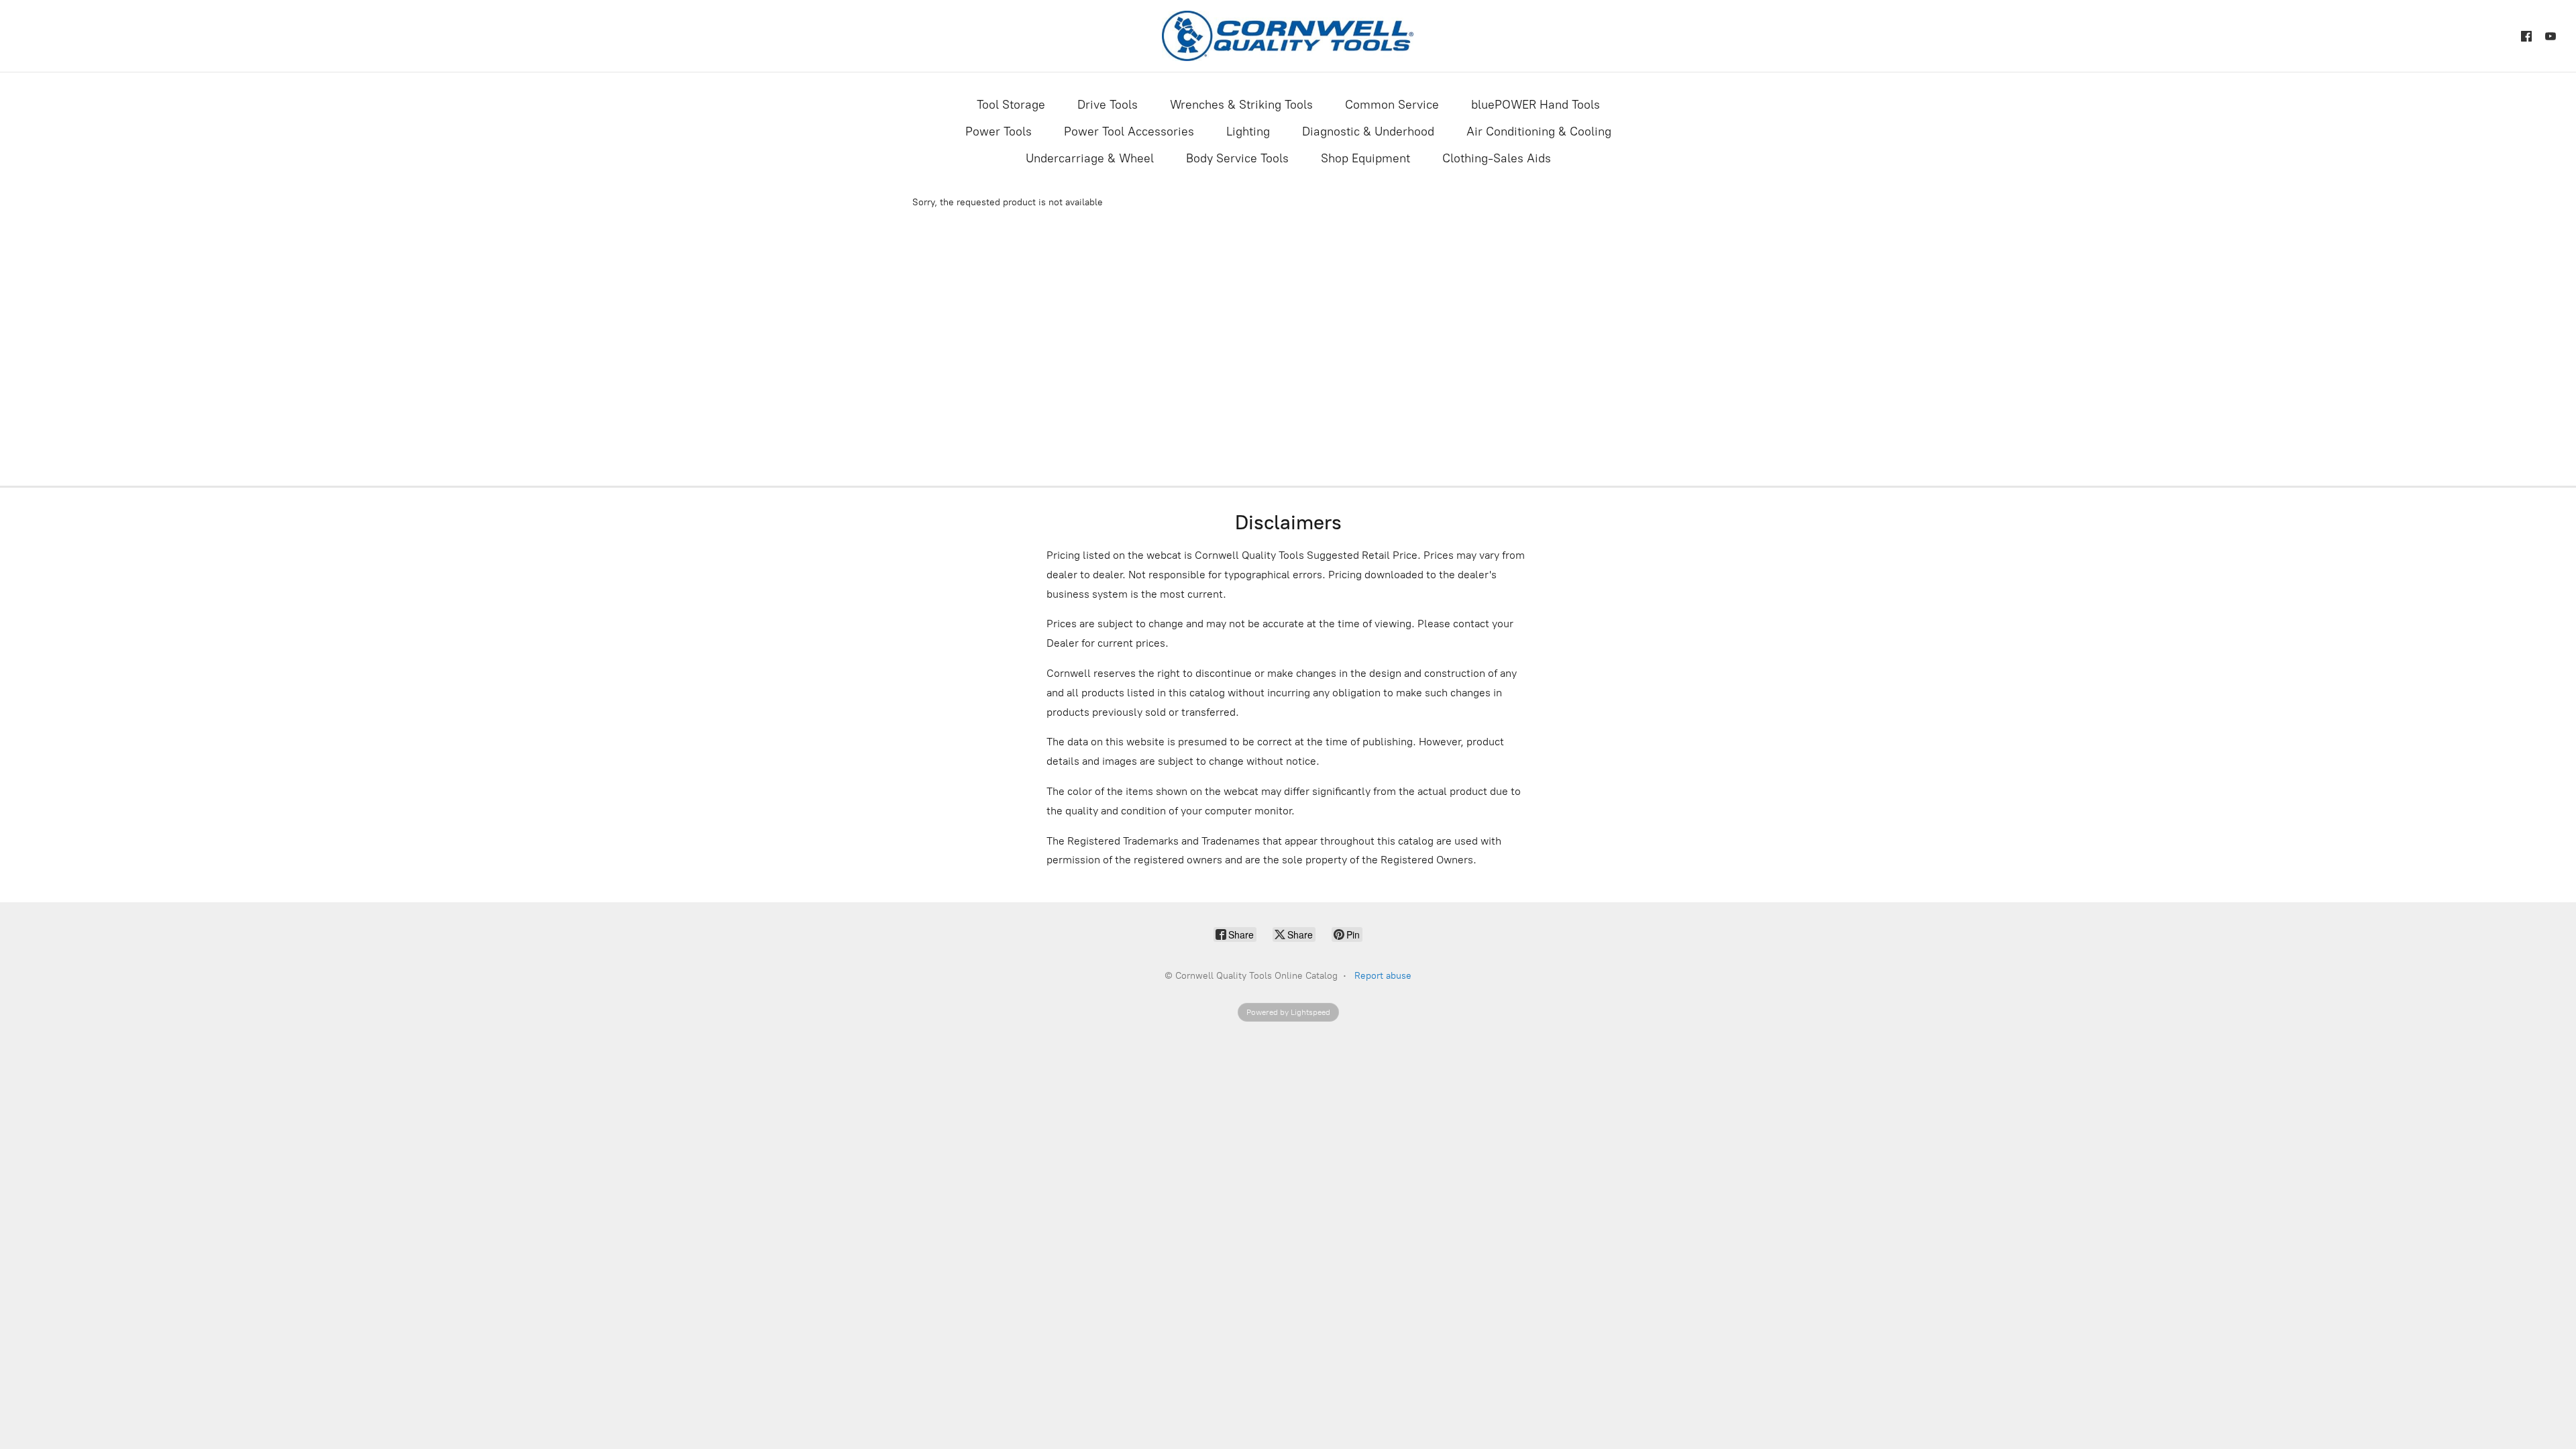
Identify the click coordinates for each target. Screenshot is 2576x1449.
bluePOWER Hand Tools (1536, 105)
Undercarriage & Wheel (1090, 158)
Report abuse (1383, 976)
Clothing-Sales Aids (1497, 158)
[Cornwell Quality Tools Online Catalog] (1288, 36)
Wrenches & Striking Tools (1241, 105)
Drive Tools (1108, 105)
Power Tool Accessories (1129, 131)
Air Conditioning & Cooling (1539, 131)
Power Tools (999, 131)
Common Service (1392, 105)
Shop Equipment (1365, 158)
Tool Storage (1011, 105)
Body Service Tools (1237, 158)
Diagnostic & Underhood (1368, 131)
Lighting (1248, 131)
